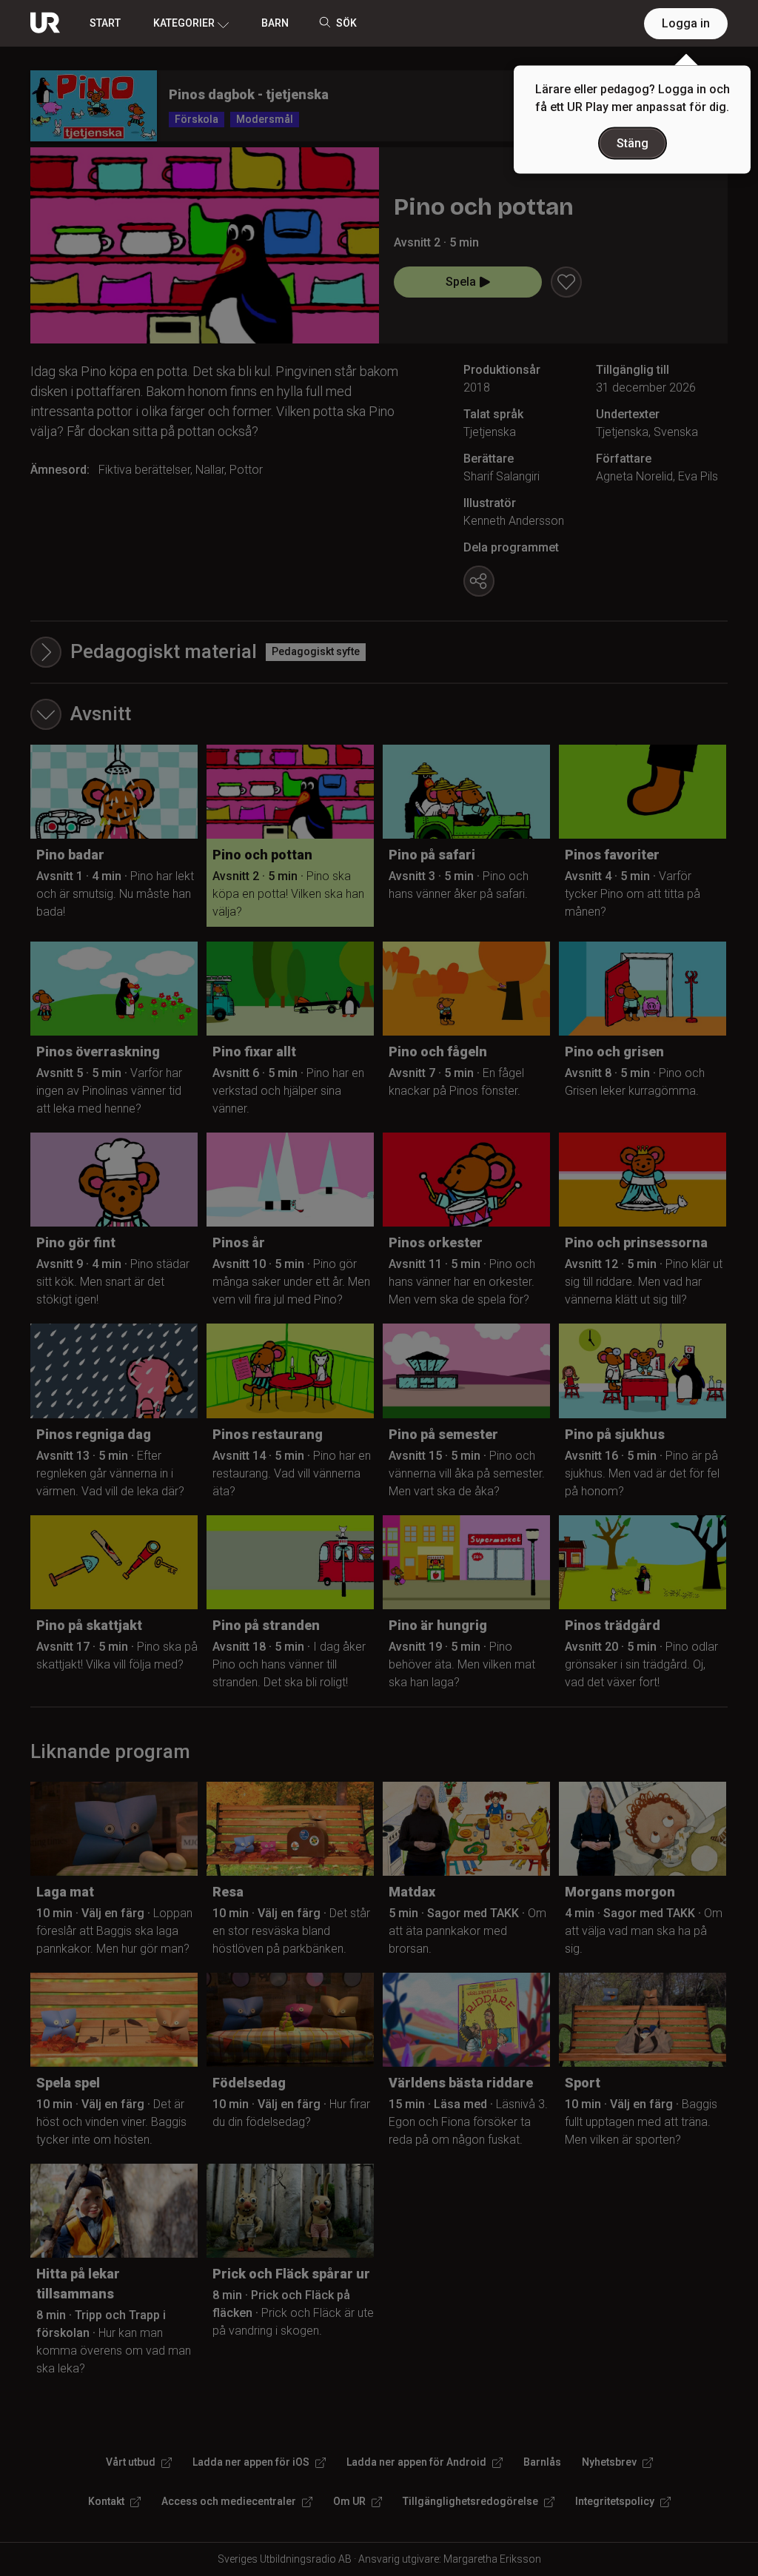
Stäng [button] (633, 143)
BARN (275, 23)
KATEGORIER (184, 23)
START (105, 23)
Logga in (686, 23)
